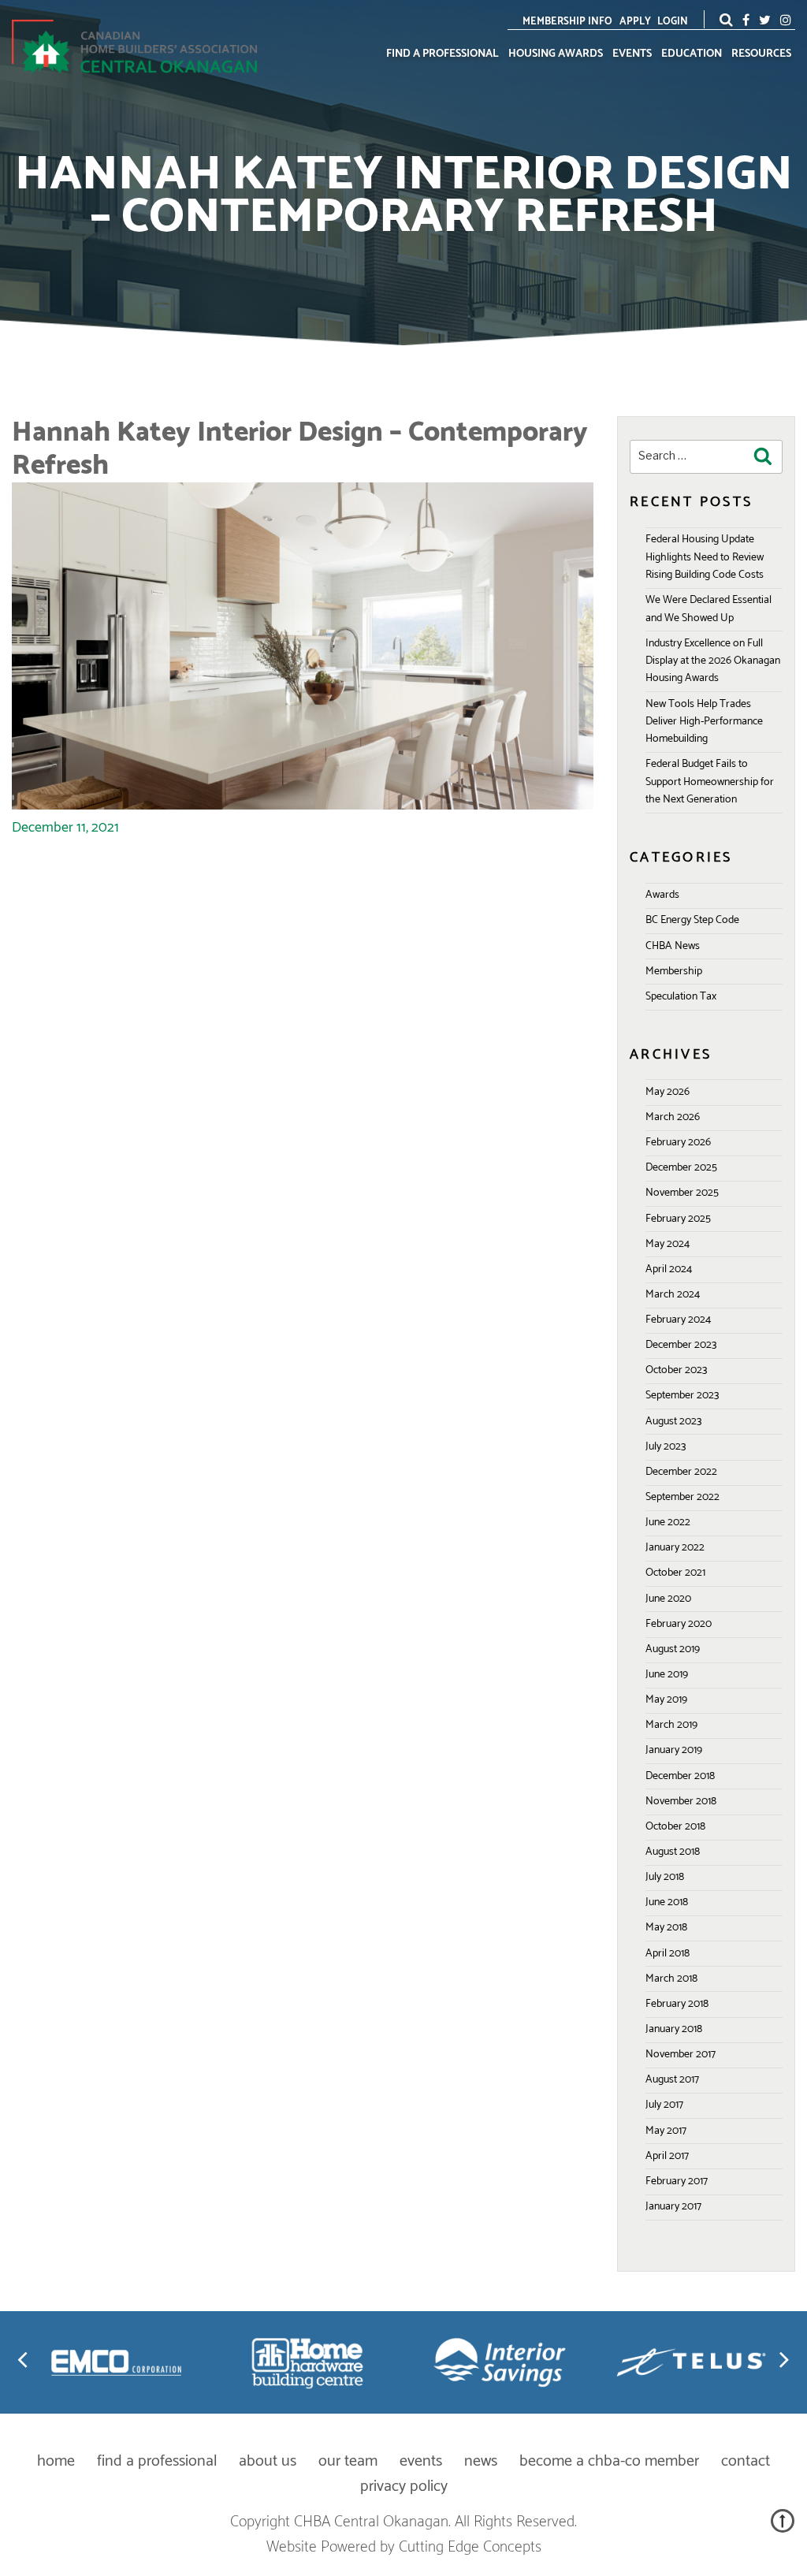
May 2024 (668, 1244)
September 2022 (682, 1497)
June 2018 (667, 1902)
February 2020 (679, 1624)
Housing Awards (556, 54)
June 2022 (668, 1523)
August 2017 (672, 2080)
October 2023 (676, 1370)
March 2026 (673, 1117)
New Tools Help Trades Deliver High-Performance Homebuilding (704, 722)
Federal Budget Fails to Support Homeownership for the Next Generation (710, 782)
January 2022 (675, 1548)
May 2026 (668, 1092)
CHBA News (673, 946)
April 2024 (669, 1269)
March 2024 (673, 1295)
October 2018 (675, 1827)
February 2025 (678, 1219)
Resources (761, 54)
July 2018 (665, 1877)
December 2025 (681, 1168)
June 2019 (667, 1675)
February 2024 (678, 1320)
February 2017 (677, 2181)
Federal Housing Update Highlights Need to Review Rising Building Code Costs (705, 557)
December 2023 (681, 1345)
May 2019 (666, 1700)
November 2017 (681, 2055)
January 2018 (674, 2029)
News (481, 2461)
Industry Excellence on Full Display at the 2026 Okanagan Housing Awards (713, 661)
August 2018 (673, 1852)
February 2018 (677, 2004)
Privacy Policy (404, 2487)
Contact (746, 2461)
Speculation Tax (681, 997)
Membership (674, 972)
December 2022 (681, 1472)
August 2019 (673, 1649)
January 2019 (674, 1750)
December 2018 (680, 1776)
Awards (662, 895)
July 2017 (664, 2105)
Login (673, 22)
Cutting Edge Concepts (470, 2547)
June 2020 (668, 1599)
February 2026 (678, 1143)
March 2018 (671, 1979)
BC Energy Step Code (692, 920)
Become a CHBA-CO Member (609, 2461)
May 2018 (666, 1928)
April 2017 (667, 2156)
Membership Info (567, 22)
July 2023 (666, 1447)
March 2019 (671, 1725)
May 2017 (666, 2131)
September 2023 (682, 1396)
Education (692, 54)
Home (56, 2461)
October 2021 (675, 1573)
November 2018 (681, 1802)
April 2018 (668, 1954)
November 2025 (682, 1193)
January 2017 (673, 2207)
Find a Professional (443, 54)
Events (632, 54)
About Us (268, 2461)
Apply (635, 22)
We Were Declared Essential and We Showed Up (708, 609)
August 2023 (673, 1422)
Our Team (348, 2461)
